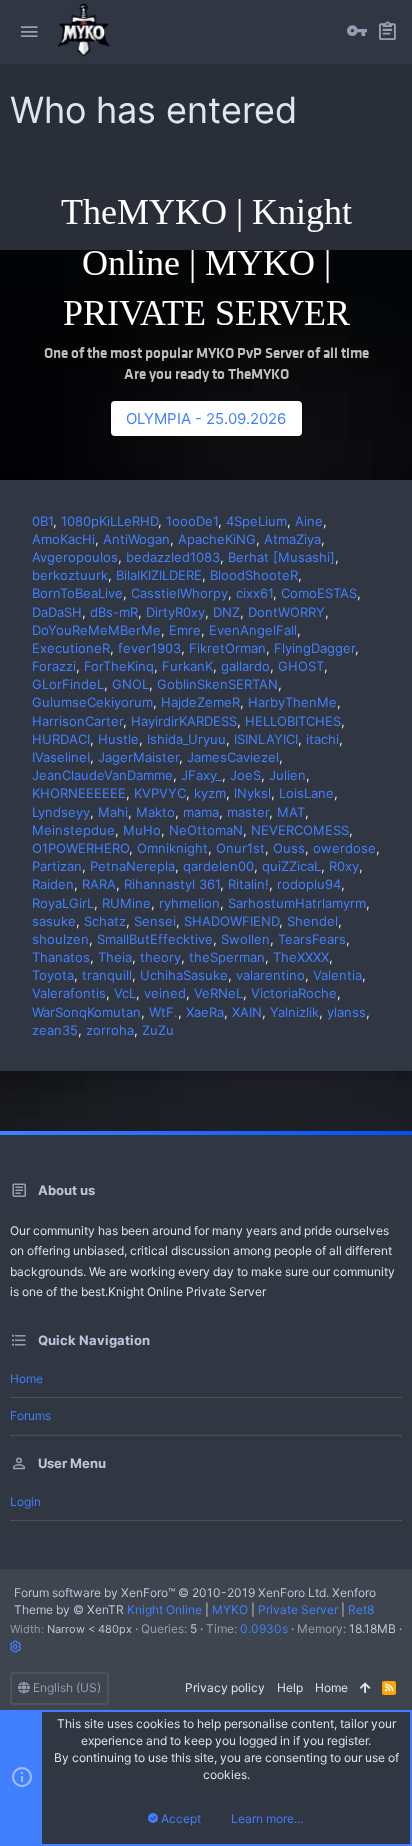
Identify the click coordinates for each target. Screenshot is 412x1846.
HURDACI (61, 739)
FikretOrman (227, 648)
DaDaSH (57, 612)
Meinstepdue (73, 830)
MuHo (142, 830)
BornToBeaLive (77, 593)
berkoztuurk (70, 575)
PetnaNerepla (132, 866)
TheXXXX (301, 957)
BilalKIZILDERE (159, 575)
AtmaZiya (292, 539)
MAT (291, 812)
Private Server (298, 1609)
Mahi (113, 812)
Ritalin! (248, 884)
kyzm (210, 793)
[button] (29, 32)
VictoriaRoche (294, 993)
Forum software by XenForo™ (171, 1592)
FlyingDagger (314, 648)
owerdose (344, 848)
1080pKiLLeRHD (109, 521)
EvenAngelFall (253, 630)
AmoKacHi (63, 539)
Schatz (105, 921)
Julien (287, 775)
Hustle (118, 739)
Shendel (312, 921)
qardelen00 (218, 866)
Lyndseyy (61, 812)
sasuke (54, 921)
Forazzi (54, 666)
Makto (155, 812)
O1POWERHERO (80, 848)
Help (290, 1687)
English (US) (65, 1687)
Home (26, 1378)
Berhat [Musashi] (281, 557)
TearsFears (312, 939)
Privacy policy (225, 1687)
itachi (322, 739)
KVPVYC (160, 793)
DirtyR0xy (175, 612)
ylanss (346, 1012)
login (25, 1501)
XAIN (247, 1012)
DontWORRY (286, 612)
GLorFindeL (68, 684)
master (248, 812)
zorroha (110, 1030)
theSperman (227, 957)
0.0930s (264, 1628)
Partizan (57, 866)
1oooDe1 (192, 521)
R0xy (344, 866)
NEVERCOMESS (300, 830)
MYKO (230, 1609)
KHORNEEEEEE (79, 793)
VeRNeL (218, 993)
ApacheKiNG (217, 539)
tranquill (107, 975)
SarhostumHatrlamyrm (297, 903)
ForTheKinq (119, 666)
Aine (309, 521)
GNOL (130, 684)
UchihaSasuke (184, 975)
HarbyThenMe (292, 702)
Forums (30, 1415)
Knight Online (164, 1609)
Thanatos (61, 957)
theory (160, 957)
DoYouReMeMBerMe (96, 630)
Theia (115, 957)
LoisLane (306, 793)
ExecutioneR (71, 648)
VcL (125, 993)
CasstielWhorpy (179, 593)
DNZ (226, 612)
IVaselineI (61, 757)
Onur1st (240, 848)
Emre (185, 630)
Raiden (53, 884)
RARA (99, 884)
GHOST (301, 666)
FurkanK (187, 666)
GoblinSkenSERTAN (217, 684)
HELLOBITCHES (293, 721)
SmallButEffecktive (155, 939)
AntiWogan (136, 539)
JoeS (245, 775)
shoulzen (60, 939)
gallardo (245, 666)
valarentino (270, 975)
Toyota (53, 975)
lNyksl (252, 793)
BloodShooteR (254, 575)
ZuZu (158, 1030)
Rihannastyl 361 (172, 884)
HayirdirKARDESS (184, 721)
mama (201, 812)
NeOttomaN (206, 830)
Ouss (289, 848)
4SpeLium (256, 521)
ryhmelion (189, 903)
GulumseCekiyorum (92, 702)
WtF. (163, 1012)
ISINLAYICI (266, 739)
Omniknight (172, 848)
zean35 (55, 1030)
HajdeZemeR (200, 702)
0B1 (42, 521)
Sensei (155, 921)
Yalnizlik (294, 1012)
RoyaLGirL (63, 903)
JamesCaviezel (233, 757)
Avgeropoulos (75, 557)
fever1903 (149, 648)
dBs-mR (114, 612)
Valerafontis (69, 993)
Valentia (337, 975)
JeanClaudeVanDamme (102, 775)
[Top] (365, 1688)
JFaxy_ (201, 775)
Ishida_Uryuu (186, 739)
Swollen (245, 939)
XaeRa (205, 1012)
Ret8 (361, 1609)
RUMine (126, 903)
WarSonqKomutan (86, 1012)
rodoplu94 (309, 884)
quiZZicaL (291, 866)
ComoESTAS (319, 593)
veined (165, 993)
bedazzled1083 (173, 557)
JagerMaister (138, 757)
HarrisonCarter (77, 721)
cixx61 (254, 593)
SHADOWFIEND (231, 921)
